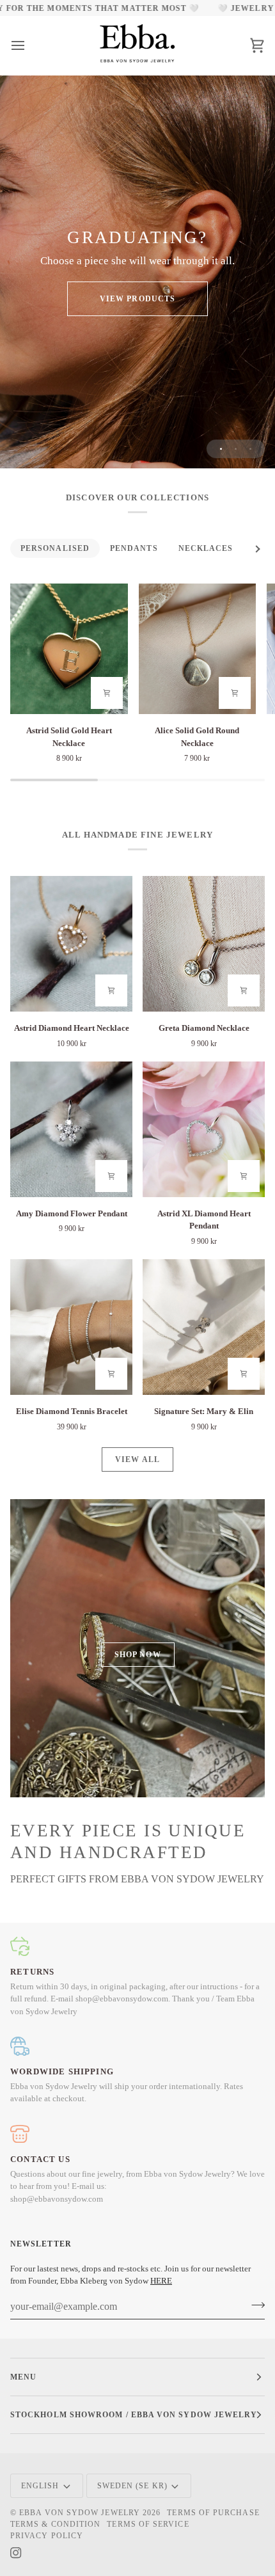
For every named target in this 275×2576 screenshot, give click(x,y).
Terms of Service (148, 2524)
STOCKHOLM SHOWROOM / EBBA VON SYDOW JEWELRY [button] (134, 2415)
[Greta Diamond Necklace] (204, 944)
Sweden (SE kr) (132, 2486)
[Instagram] (16, 2553)
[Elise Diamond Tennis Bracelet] (71, 1327)
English (40, 2486)
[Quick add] (111, 990)
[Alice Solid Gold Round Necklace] (198, 649)
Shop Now (138, 1655)
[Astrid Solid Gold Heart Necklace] (69, 649)
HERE (161, 2281)
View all (137, 1459)
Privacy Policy (47, 2536)
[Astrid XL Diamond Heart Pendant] (204, 1129)
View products (137, 299)
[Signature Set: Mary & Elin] (204, 1327)
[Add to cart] (107, 693)
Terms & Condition (55, 2524)
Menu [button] (23, 2377)
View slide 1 (221, 449)
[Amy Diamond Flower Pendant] (71, 1129)
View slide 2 (236, 449)
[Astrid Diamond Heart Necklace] (71, 944)
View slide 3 (250, 449)
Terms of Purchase (213, 2513)
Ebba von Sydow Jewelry (80, 2513)
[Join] (254, 2305)
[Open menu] (29, 45)
